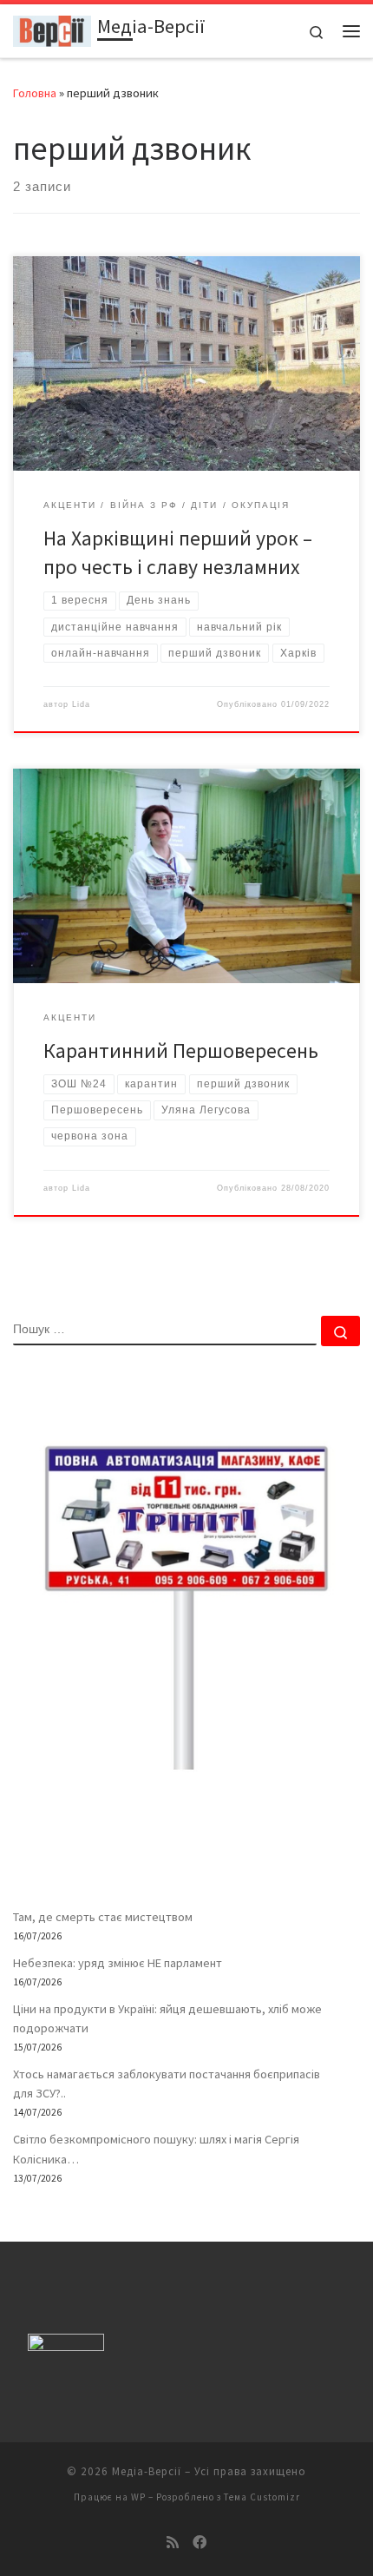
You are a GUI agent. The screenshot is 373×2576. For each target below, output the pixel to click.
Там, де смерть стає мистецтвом (103, 1917)
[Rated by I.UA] (66, 2346)
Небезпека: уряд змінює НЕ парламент (118, 1963)
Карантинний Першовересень (181, 1050)
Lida (81, 704)
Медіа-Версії (147, 2471)
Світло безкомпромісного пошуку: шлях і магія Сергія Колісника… (156, 2149)
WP (138, 2497)
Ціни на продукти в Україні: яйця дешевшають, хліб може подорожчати (167, 2018)
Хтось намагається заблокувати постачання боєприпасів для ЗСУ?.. (167, 2084)
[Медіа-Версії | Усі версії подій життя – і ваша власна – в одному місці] (52, 29)
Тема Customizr (262, 2497)
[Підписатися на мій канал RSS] (173, 2543)
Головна (35, 93)
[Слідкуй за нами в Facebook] (200, 2543)
